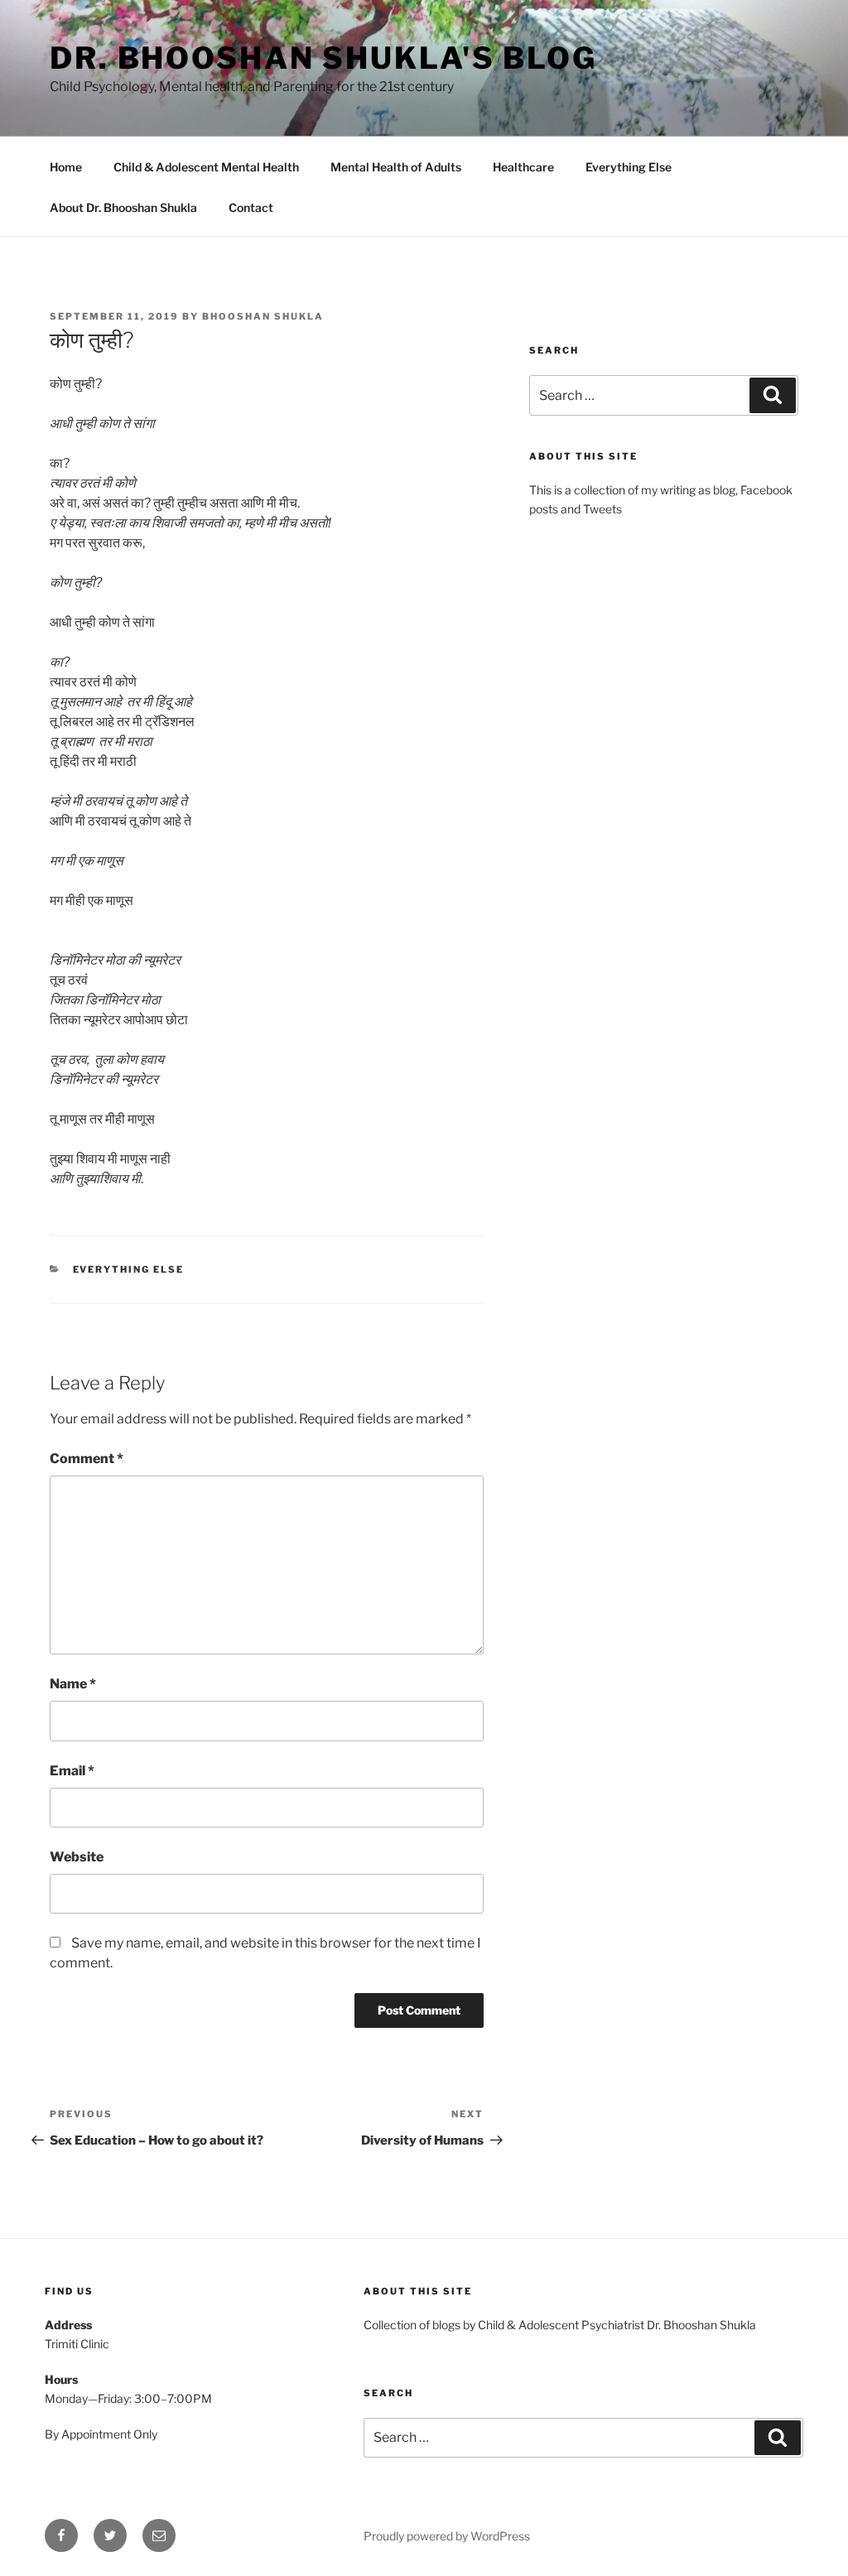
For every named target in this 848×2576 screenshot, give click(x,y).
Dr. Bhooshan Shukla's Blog (323, 58)
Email (72, 1771)
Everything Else (629, 167)
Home (66, 167)
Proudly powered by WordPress (447, 2536)
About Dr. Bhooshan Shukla (123, 207)
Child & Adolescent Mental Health (206, 167)
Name (73, 1684)
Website (77, 1857)
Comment (87, 1459)
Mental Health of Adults (396, 167)
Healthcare (523, 167)
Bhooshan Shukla (263, 316)
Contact (251, 207)
